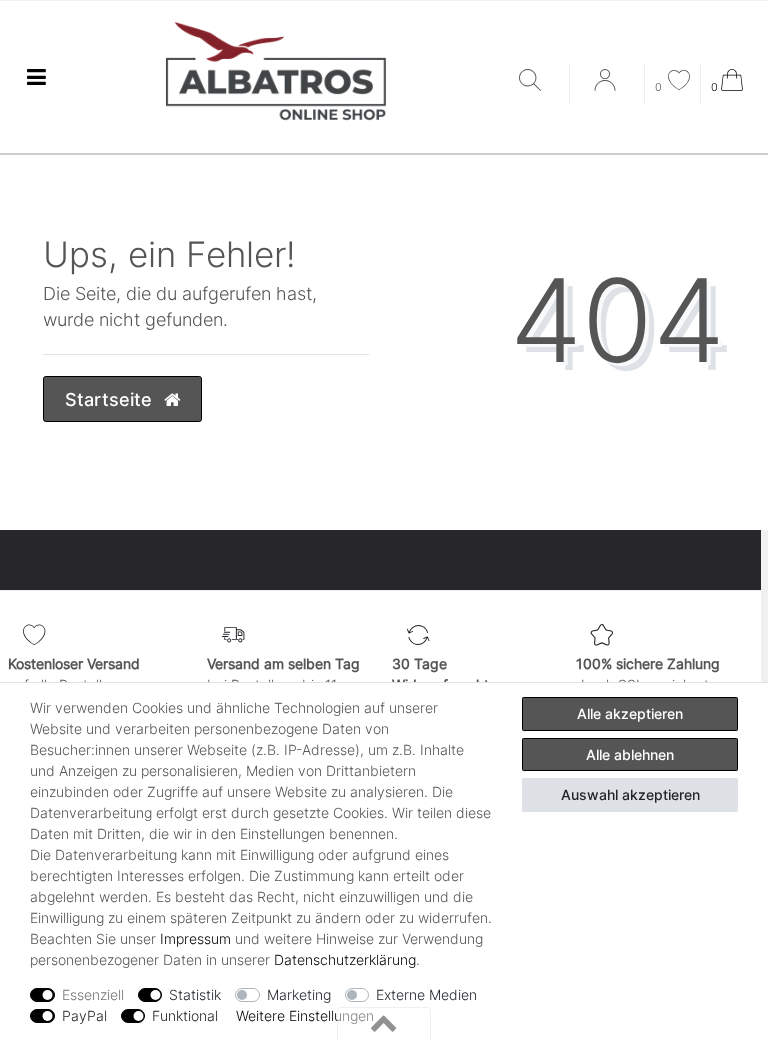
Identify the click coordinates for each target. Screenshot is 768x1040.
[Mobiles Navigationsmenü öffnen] (36, 77)
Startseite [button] (111, 399)
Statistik (195, 994)
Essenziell (93, 994)
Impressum (195, 938)
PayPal (84, 1015)
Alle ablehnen (630, 754)
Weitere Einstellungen (305, 1015)
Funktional (185, 1015)
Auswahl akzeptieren (630, 794)
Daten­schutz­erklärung (345, 959)
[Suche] (539, 81)
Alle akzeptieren (630, 713)
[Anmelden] (607, 87)
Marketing (299, 994)
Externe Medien (426, 994)
